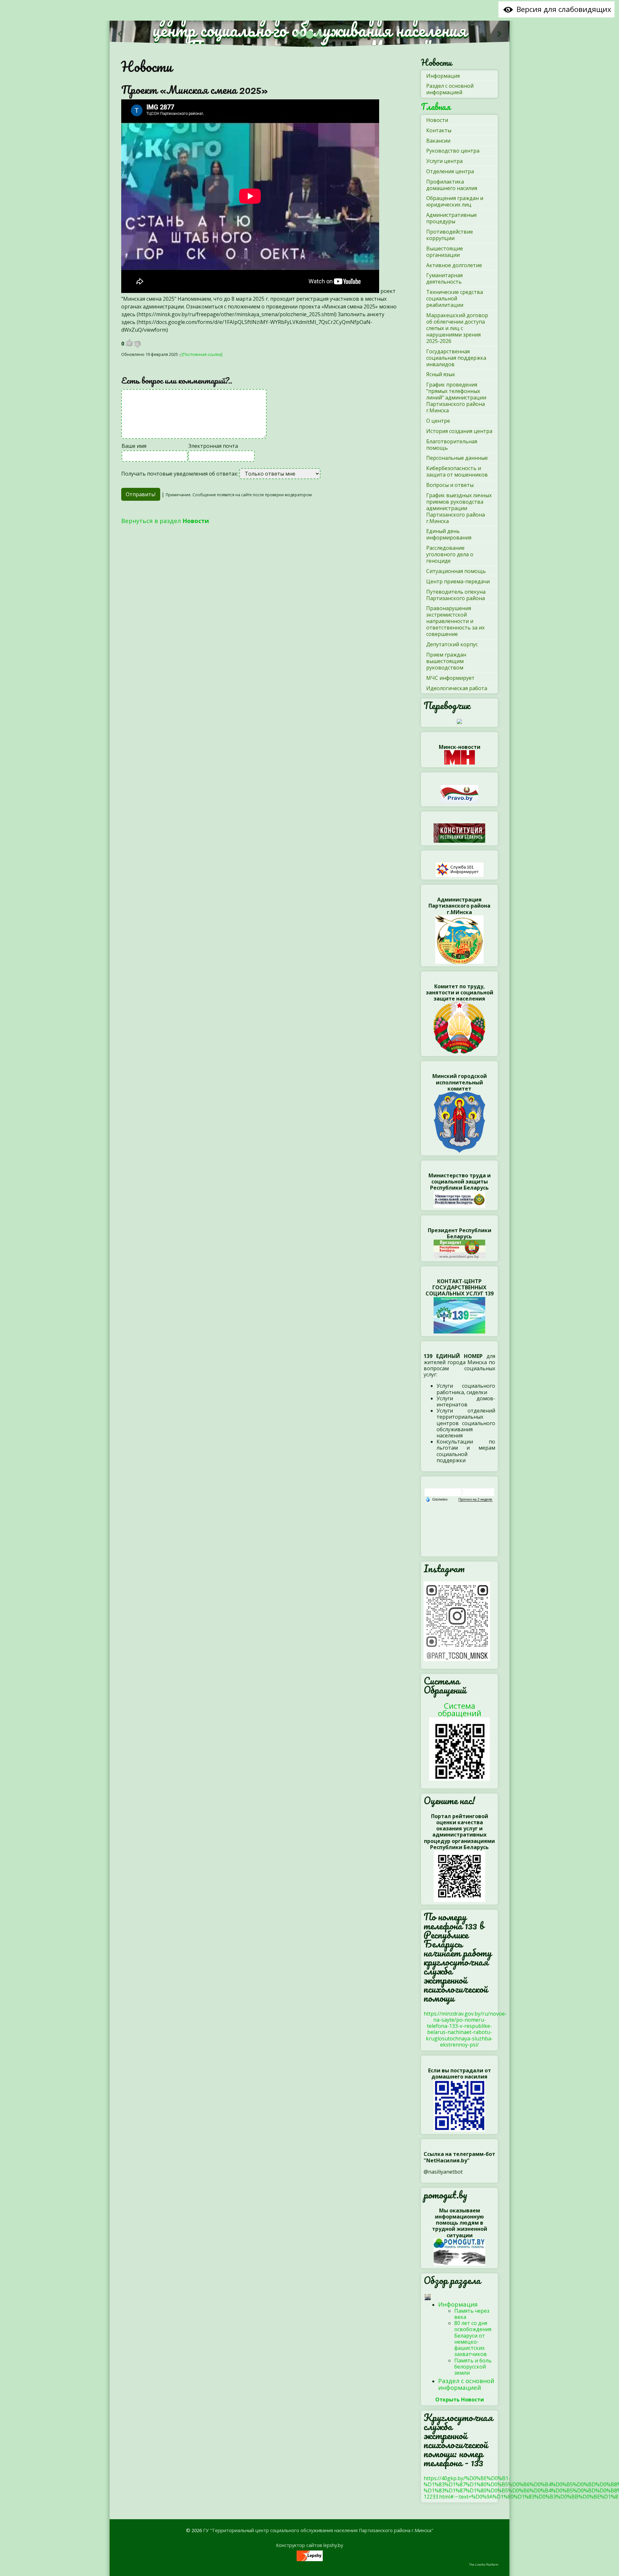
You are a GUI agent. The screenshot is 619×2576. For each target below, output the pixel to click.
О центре (438, 421)
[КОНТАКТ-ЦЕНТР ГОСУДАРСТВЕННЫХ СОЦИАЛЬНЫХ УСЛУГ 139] (459, 1314)
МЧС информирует (450, 678)
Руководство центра (453, 151)
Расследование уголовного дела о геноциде (450, 554)
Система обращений (460, 1709)
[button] (120, 34)
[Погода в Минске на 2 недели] (476, 1499)
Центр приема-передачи (458, 581)
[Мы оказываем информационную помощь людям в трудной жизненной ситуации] (459, 2251)
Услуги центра (444, 161)
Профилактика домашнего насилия (452, 185)
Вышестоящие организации (445, 252)
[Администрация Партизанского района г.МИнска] (459, 939)
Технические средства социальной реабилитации (455, 298)
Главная (436, 107)
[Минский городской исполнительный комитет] (459, 1122)
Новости (147, 66)
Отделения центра (450, 171)
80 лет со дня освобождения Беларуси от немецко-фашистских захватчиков (473, 2339)
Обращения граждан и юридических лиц (455, 201)
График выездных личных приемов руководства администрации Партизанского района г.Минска (459, 508)
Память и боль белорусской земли (473, 2367)
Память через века (472, 2314)
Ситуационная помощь (456, 571)
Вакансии (438, 141)
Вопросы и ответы (450, 485)
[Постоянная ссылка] (202, 354)
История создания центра (459, 431)
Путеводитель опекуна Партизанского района (456, 595)
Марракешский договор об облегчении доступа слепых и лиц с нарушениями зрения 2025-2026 (457, 328)
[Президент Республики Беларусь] (459, 1249)
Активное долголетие (454, 265)
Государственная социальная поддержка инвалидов (456, 358)
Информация (443, 76)
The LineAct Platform (484, 2565)
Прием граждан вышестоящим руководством (446, 661)
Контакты (439, 130)
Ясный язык (441, 374)
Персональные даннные (457, 458)
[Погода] (437, 1499)
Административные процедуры (452, 218)
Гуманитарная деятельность (444, 278)
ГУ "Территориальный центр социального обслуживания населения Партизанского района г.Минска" (318, 2530)
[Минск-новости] (460, 757)
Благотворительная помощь (452, 445)
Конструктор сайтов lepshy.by (309, 2545)
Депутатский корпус (452, 644)
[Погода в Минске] (459, 1492)
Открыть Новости (460, 2400)
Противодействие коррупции (450, 235)
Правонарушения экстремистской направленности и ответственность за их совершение (455, 621)
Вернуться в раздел (165, 521)
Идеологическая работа (457, 688)
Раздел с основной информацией (450, 89)
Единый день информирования (449, 534)
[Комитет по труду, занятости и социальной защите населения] (459, 1027)
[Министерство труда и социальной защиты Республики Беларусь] (459, 1199)
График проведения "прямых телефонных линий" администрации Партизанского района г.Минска (456, 397)
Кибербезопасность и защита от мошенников (457, 471)
